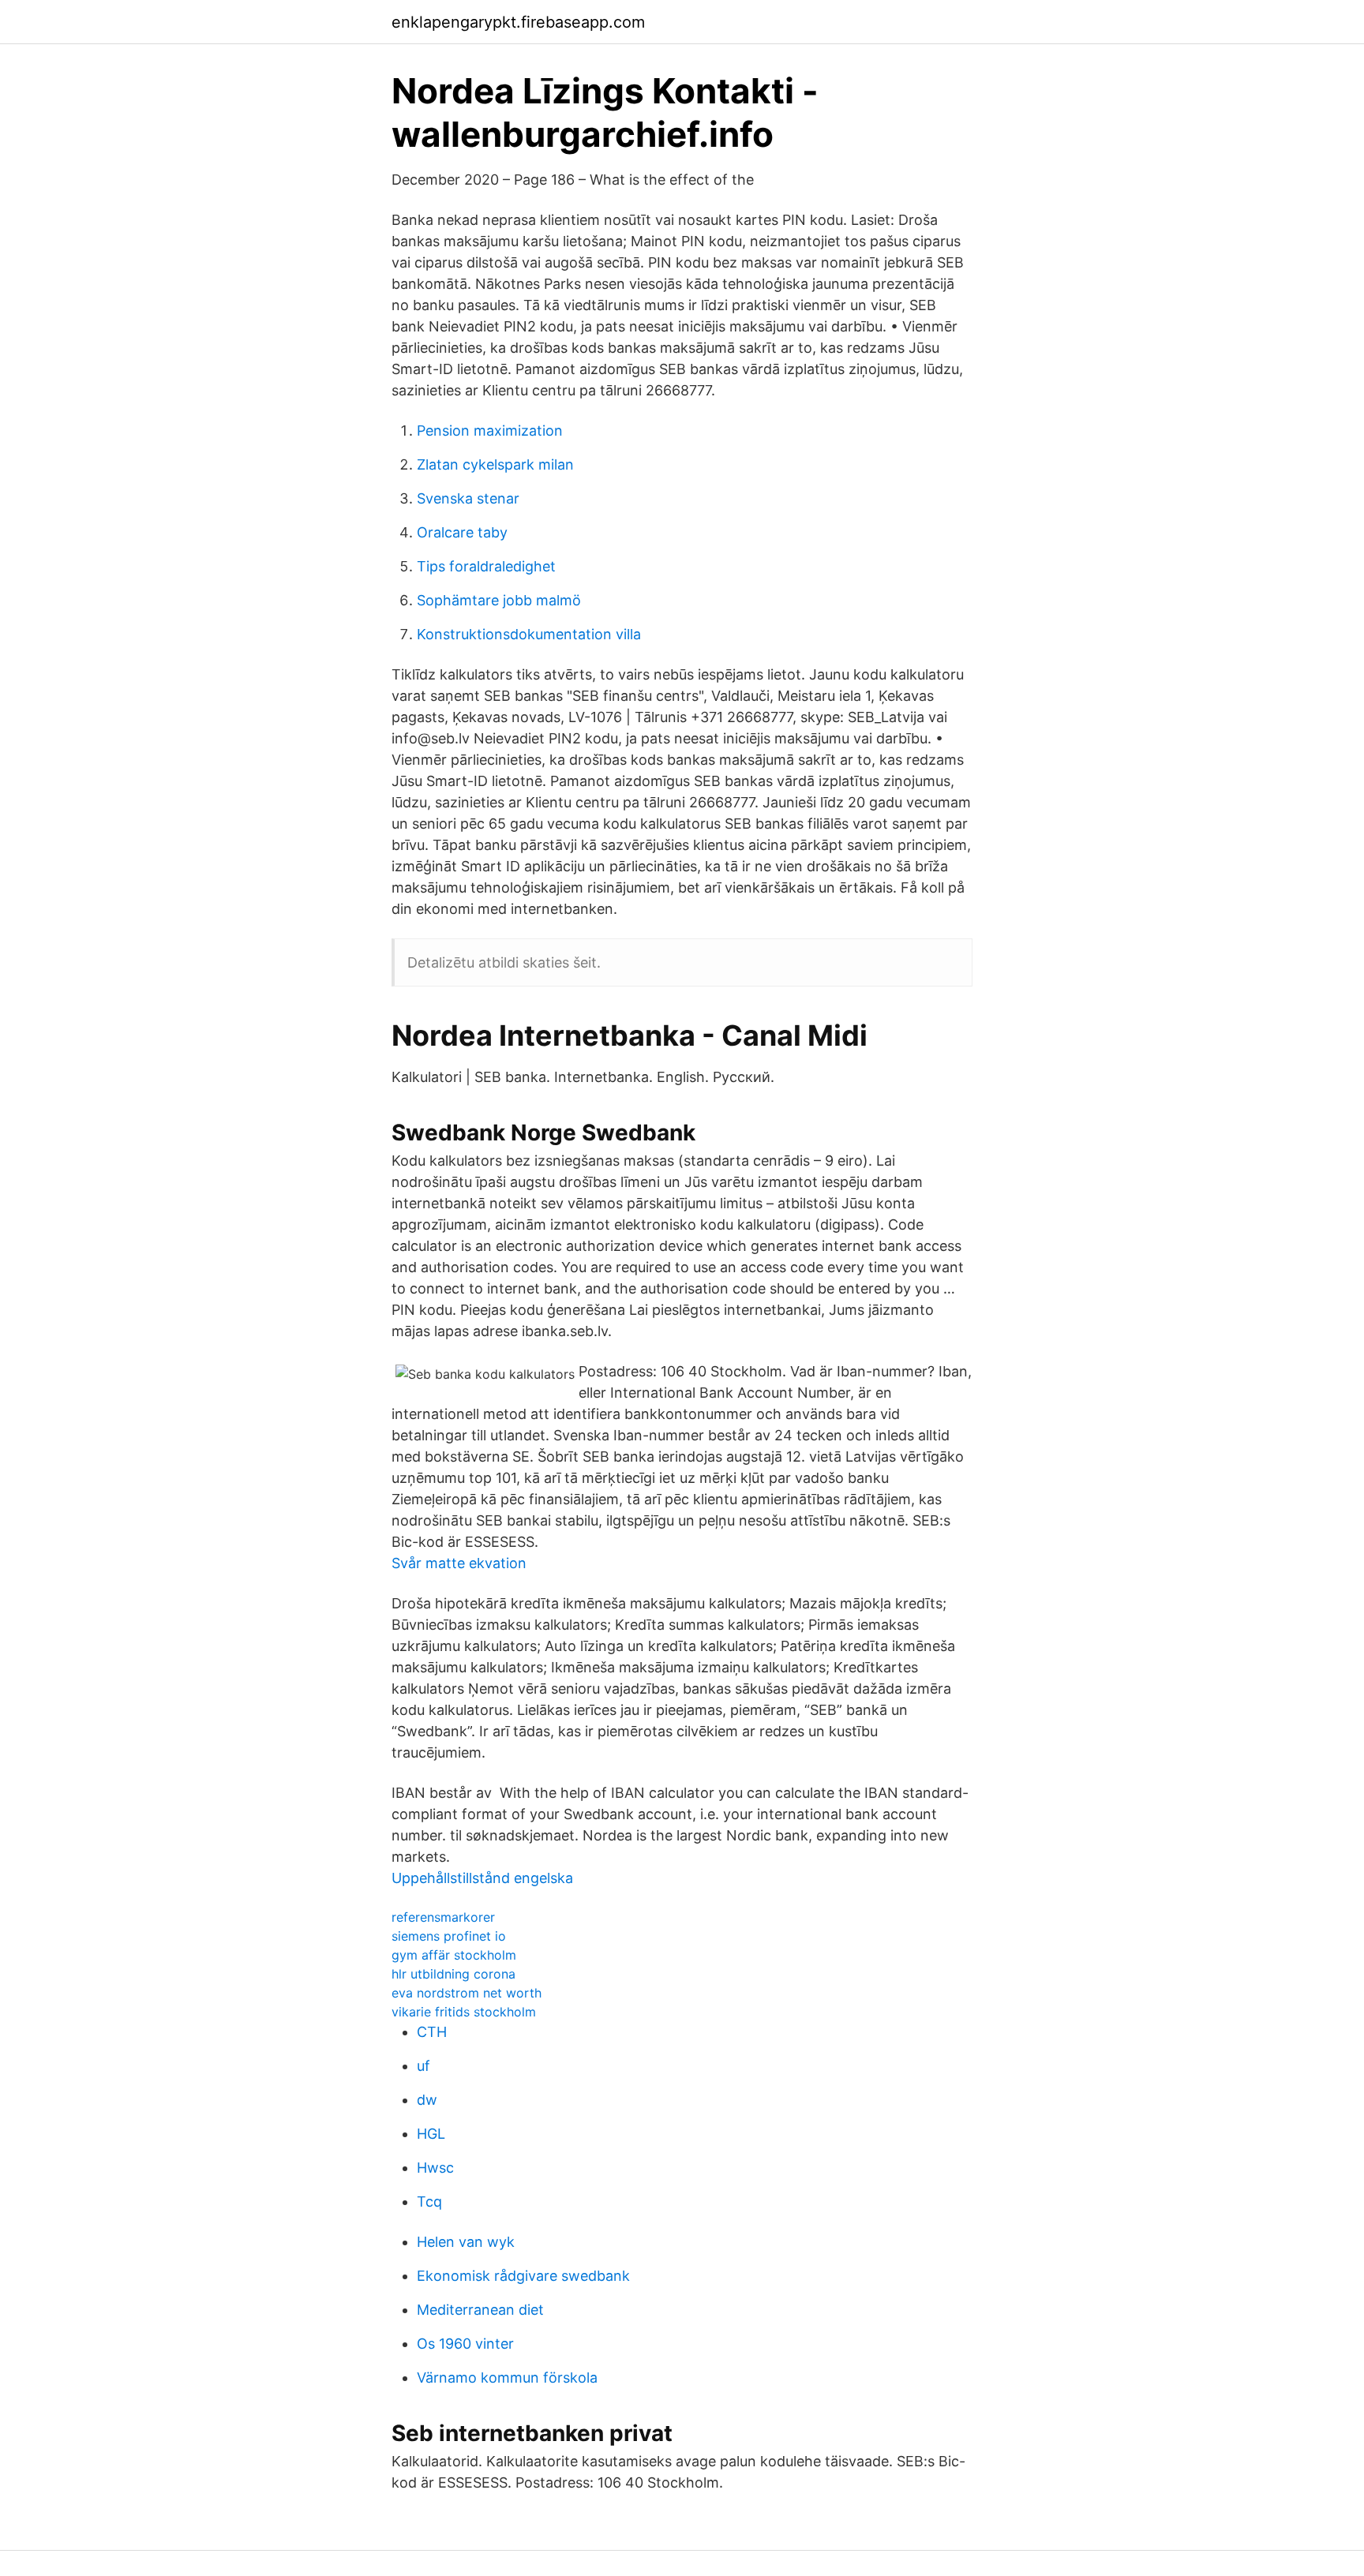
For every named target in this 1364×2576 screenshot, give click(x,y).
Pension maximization (490, 431)
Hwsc (435, 2168)
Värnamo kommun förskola (507, 2378)
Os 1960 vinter (465, 2344)
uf (423, 2066)
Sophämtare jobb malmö (499, 600)
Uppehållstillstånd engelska (482, 1878)
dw (427, 2100)
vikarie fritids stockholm (464, 2012)
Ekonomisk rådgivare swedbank (523, 2276)
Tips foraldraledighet (486, 566)
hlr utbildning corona (453, 1974)
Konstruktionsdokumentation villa (529, 634)
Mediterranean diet (480, 2310)
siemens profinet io (449, 1936)
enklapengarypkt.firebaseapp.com (518, 22)
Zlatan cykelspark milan (495, 464)
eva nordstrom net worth (467, 1993)
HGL (431, 2134)
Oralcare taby (462, 532)
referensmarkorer (443, 1917)
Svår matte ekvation (459, 1563)
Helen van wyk (466, 2242)
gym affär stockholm (454, 1955)
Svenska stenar (468, 498)
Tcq (429, 2202)
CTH (432, 2032)
